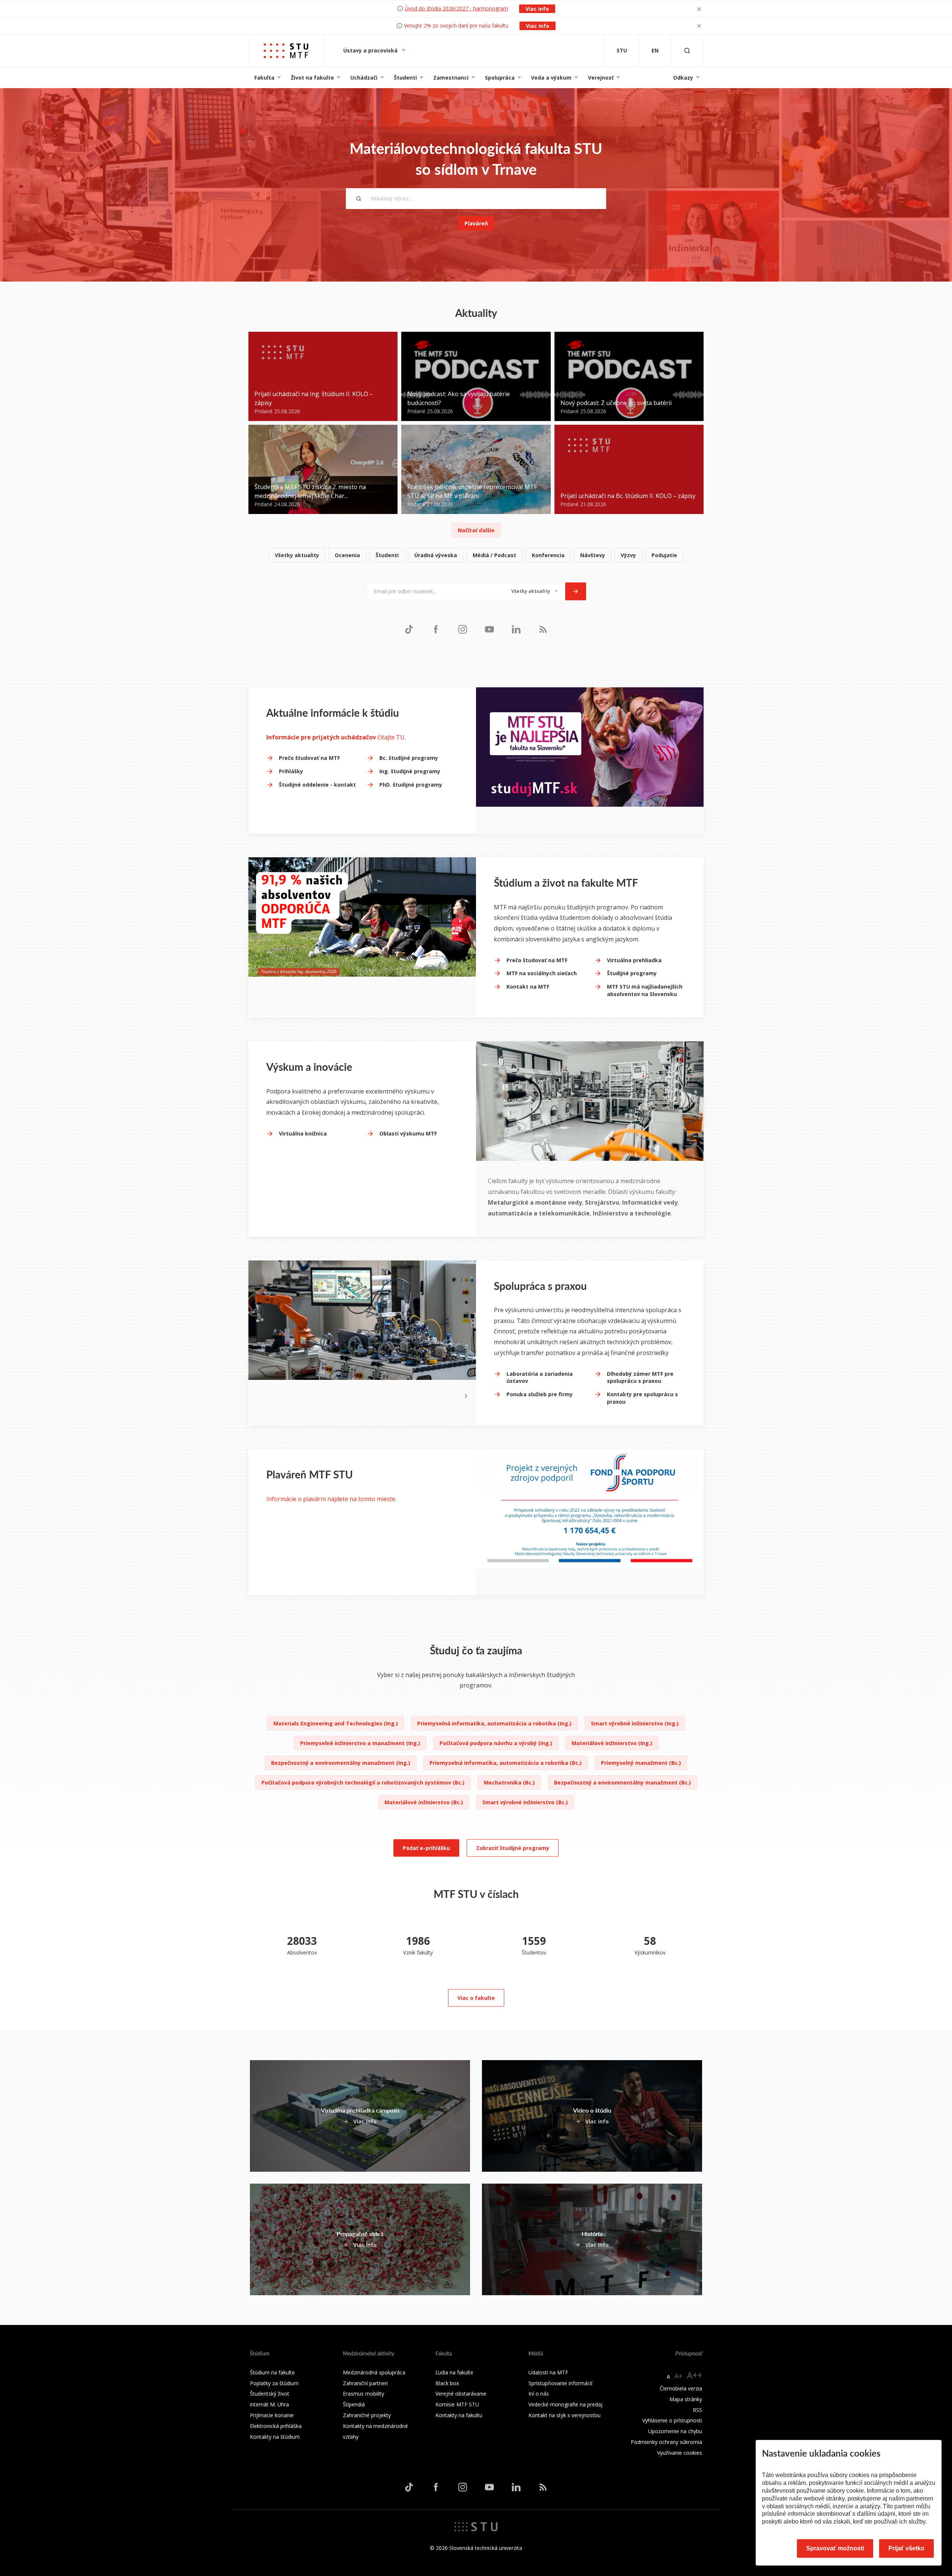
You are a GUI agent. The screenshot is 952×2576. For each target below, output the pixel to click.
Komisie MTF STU (457, 2404)
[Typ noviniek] (535, 591)
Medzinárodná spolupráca (374, 2372)
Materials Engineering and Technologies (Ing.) (336, 1723)
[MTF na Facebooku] (436, 629)
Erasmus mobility (364, 2394)
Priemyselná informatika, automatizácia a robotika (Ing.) (494, 1723)
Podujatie (664, 555)
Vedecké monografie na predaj (565, 2404)
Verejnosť (601, 78)
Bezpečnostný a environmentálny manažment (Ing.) (341, 1763)
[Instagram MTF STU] (463, 629)
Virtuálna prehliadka (634, 960)
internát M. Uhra (269, 2404)
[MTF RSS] (543, 629)
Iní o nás (539, 2394)
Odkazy (683, 78)
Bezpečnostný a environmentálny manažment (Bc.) (623, 1782)
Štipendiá (354, 2404)
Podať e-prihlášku (426, 1848)
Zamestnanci (451, 78)
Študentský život (270, 2394)
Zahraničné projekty (367, 2415)
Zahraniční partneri (365, 2383)
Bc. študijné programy (409, 758)
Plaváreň (476, 223)
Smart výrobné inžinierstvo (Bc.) (525, 1802)
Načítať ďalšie (476, 530)
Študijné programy (632, 973)
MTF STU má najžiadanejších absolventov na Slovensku (645, 990)
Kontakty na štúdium (275, 2437)
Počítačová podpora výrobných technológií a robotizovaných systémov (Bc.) (363, 1782)
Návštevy (593, 555)
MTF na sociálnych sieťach (542, 973)
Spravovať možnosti (835, 2548)
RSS (697, 2410)
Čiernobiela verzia (681, 2388)
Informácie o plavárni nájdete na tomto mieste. (331, 1499)
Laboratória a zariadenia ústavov (540, 1377)
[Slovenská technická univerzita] (476, 2526)
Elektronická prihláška (276, 2426)
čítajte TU (335, 737)
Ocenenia (347, 555)
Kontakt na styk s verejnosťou (565, 2415)
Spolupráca (500, 78)
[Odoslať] (576, 591)
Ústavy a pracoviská (371, 50)
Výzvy (628, 555)
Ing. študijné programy (410, 771)
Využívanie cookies (680, 2453)
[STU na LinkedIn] (516, 629)
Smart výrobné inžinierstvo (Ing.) (635, 1723)
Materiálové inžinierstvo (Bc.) (424, 1802)
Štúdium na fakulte (272, 2372)
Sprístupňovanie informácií (560, 2383)
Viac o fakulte (476, 1998)
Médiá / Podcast (494, 555)
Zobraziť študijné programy (513, 1848)
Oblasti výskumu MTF (408, 1133)
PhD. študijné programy (411, 785)
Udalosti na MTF (548, 2372)
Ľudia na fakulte (454, 2372)
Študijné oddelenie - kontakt (317, 785)
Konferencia (548, 555)
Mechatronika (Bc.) (509, 1782)
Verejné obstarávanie (461, 2394)
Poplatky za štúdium (274, 2383)
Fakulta (264, 78)
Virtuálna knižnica (303, 1133)
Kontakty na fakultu (459, 2415)
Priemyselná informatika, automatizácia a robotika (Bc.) (506, 1763)
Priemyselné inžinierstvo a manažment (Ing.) (360, 1743)
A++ (694, 2375)
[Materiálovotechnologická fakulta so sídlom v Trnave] (286, 51)
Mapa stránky (686, 2399)
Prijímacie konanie (272, 2415)
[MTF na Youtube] (489, 629)
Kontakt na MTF (528, 987)
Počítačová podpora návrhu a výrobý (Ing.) (496, 1743)
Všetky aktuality (297, 555)
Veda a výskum (551, 78)
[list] (476, 555)
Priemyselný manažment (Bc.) (641, 1763)
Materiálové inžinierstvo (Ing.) (612, 1743)
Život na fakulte (312, 78)
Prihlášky (291, 771)
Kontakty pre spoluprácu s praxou (642, 1398)
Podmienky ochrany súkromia (666, 2442)
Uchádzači (364, 78)
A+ (678, 2376)
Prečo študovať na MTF (309, 758)
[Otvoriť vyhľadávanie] (687, 51)
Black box (447, 2383)
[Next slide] (466, 1395)
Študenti (405, 78)
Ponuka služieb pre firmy (540, 1394)
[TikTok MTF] (409, 629)
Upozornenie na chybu (675, 2431)
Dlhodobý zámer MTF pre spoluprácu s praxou (640, 1377)
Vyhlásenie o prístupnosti (672, 2420)
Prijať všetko (906, 2548)
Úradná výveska (436, 555)
